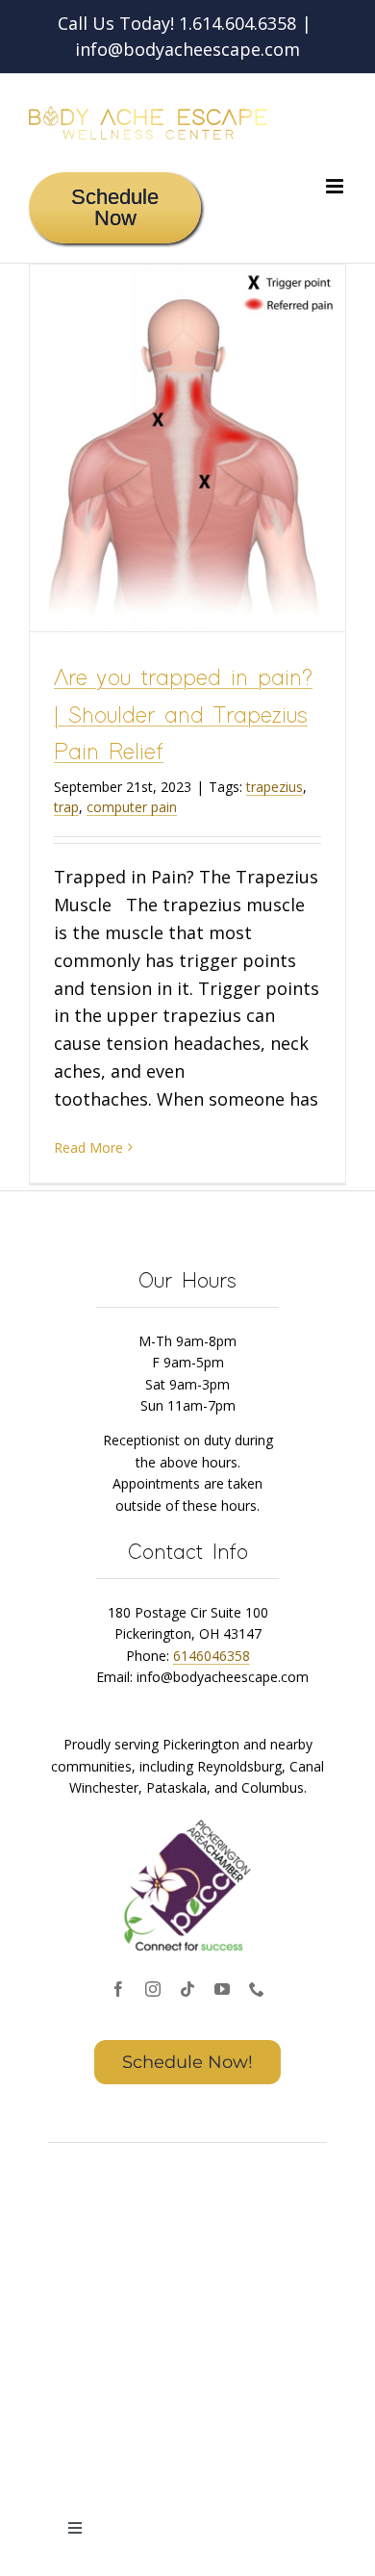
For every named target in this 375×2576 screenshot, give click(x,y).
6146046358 (212, 1656)
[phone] (257, 1989)
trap (66, 807)
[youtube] (222, 1989)
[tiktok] (187, 1989)
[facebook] (118, 1989)
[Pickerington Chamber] (187, 1822)
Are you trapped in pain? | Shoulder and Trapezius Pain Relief (183, 716)
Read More (88, 1148)
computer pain (132, 807)
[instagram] (153, 1989)
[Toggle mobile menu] (336, 186)
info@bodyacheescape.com (187, 49)
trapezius (275, 787)
